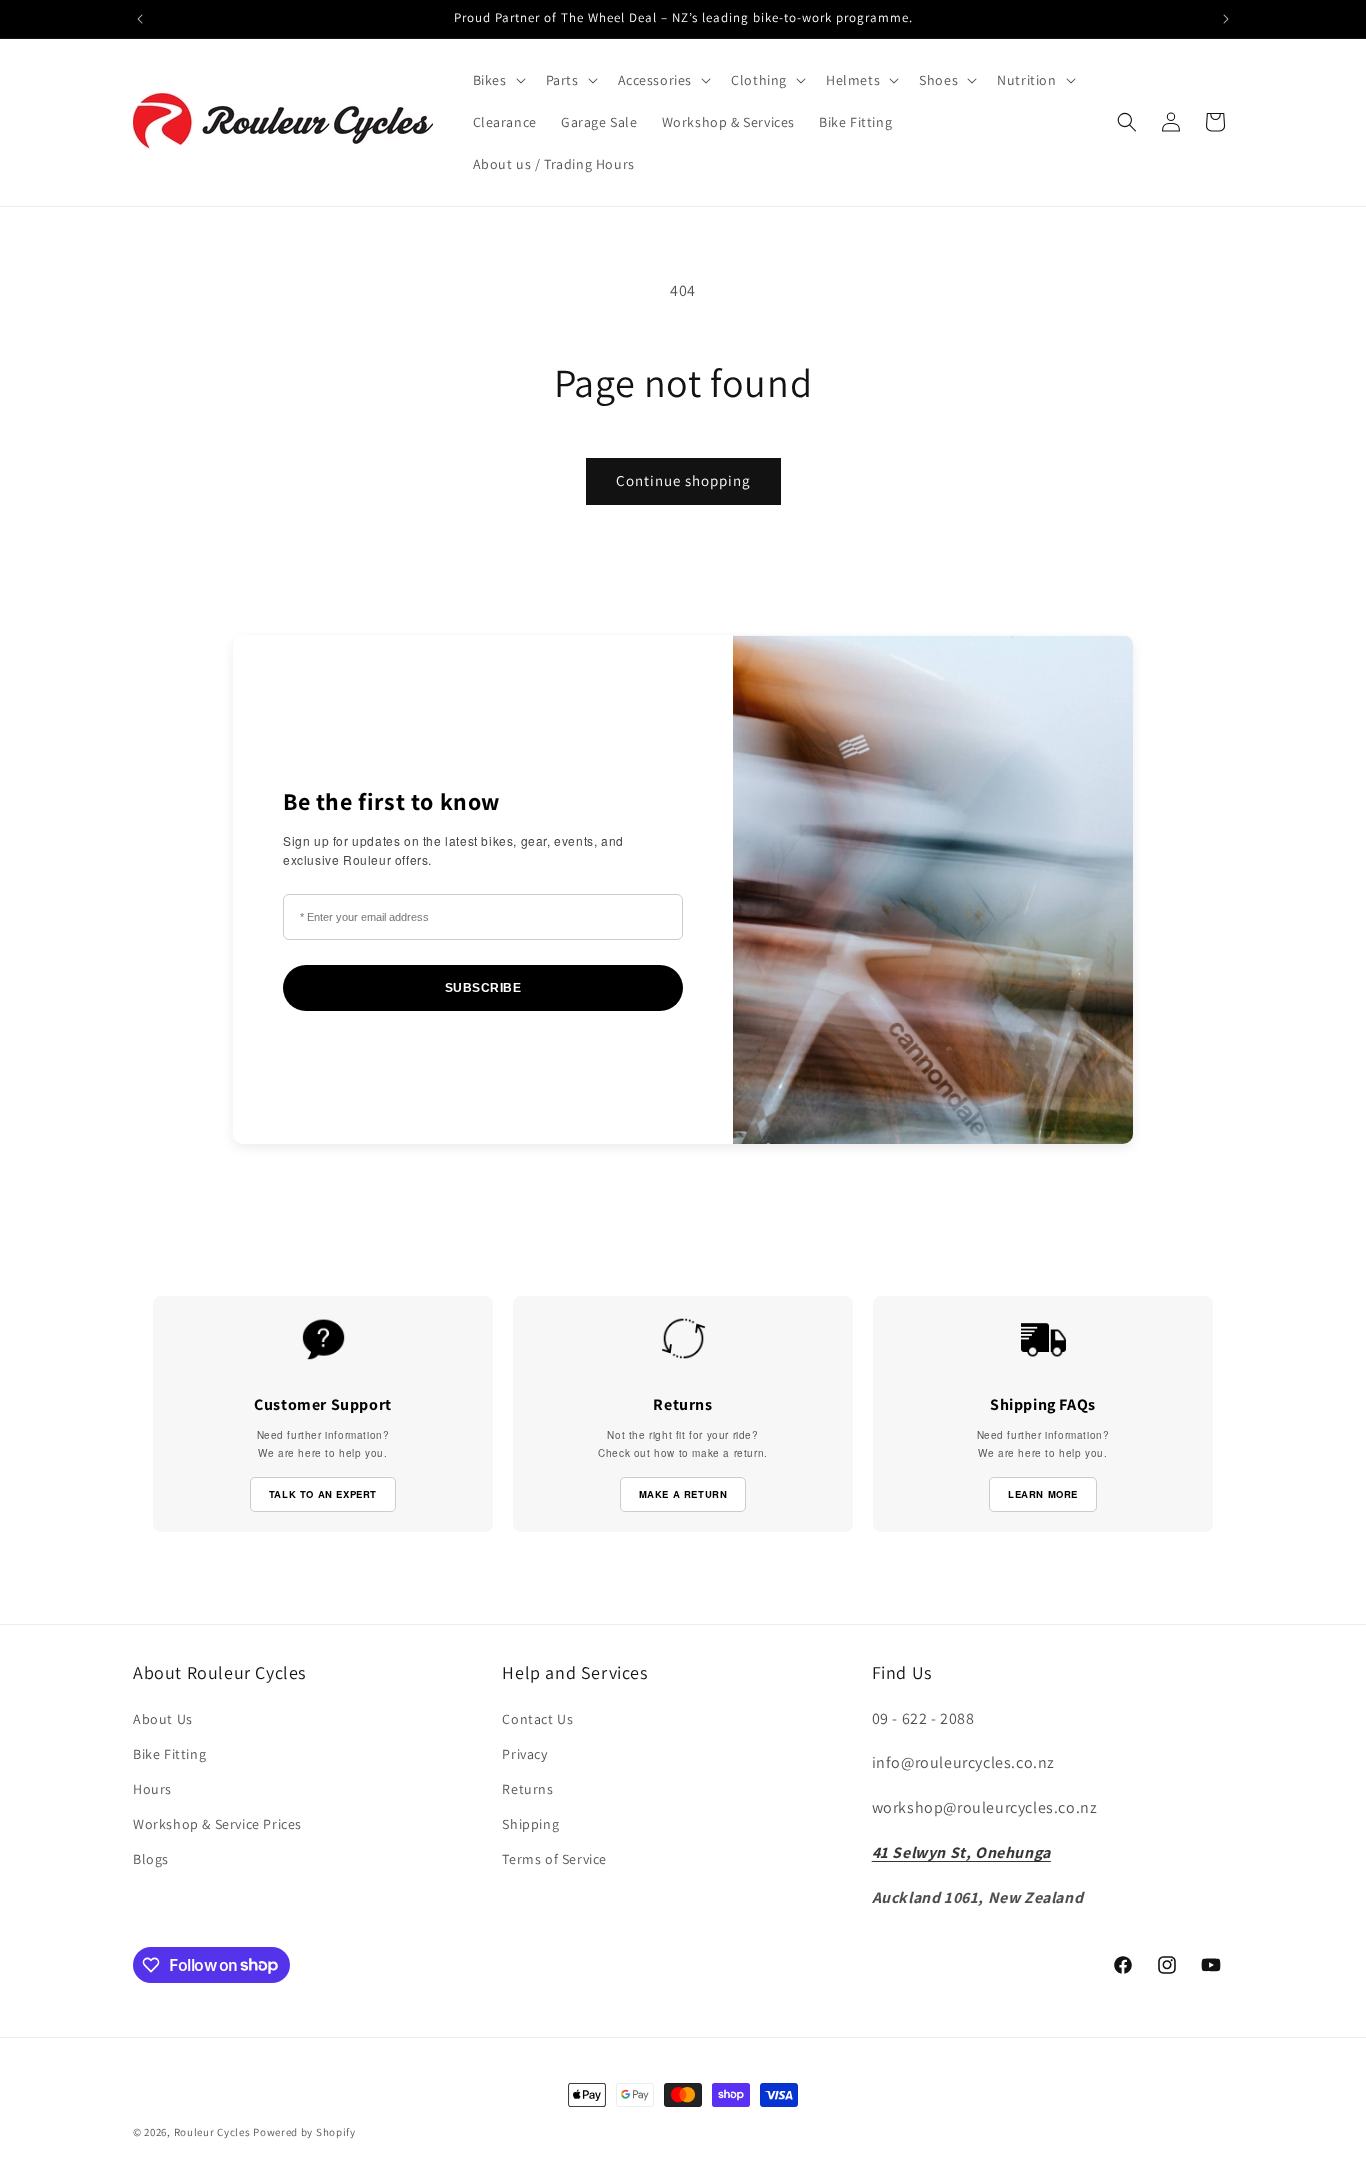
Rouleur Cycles (212, 2132)
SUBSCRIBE (483, 988)
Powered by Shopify (304, 2132)
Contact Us (537, 1719)
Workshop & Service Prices (217, 1824)
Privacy (524, 1754)
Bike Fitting (169, 1754)
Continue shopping (683, 480)
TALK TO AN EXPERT (323, 1494)
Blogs (151, 1859)
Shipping (530, 1824)
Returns (527, 1789)
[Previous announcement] (140, 19)
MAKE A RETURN (683, 1494)
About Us (163, 1719)
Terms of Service (554, 1859)
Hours (152, 1789)
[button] (497, 80)
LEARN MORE (1043, 1494)
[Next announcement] (1226, 19)
